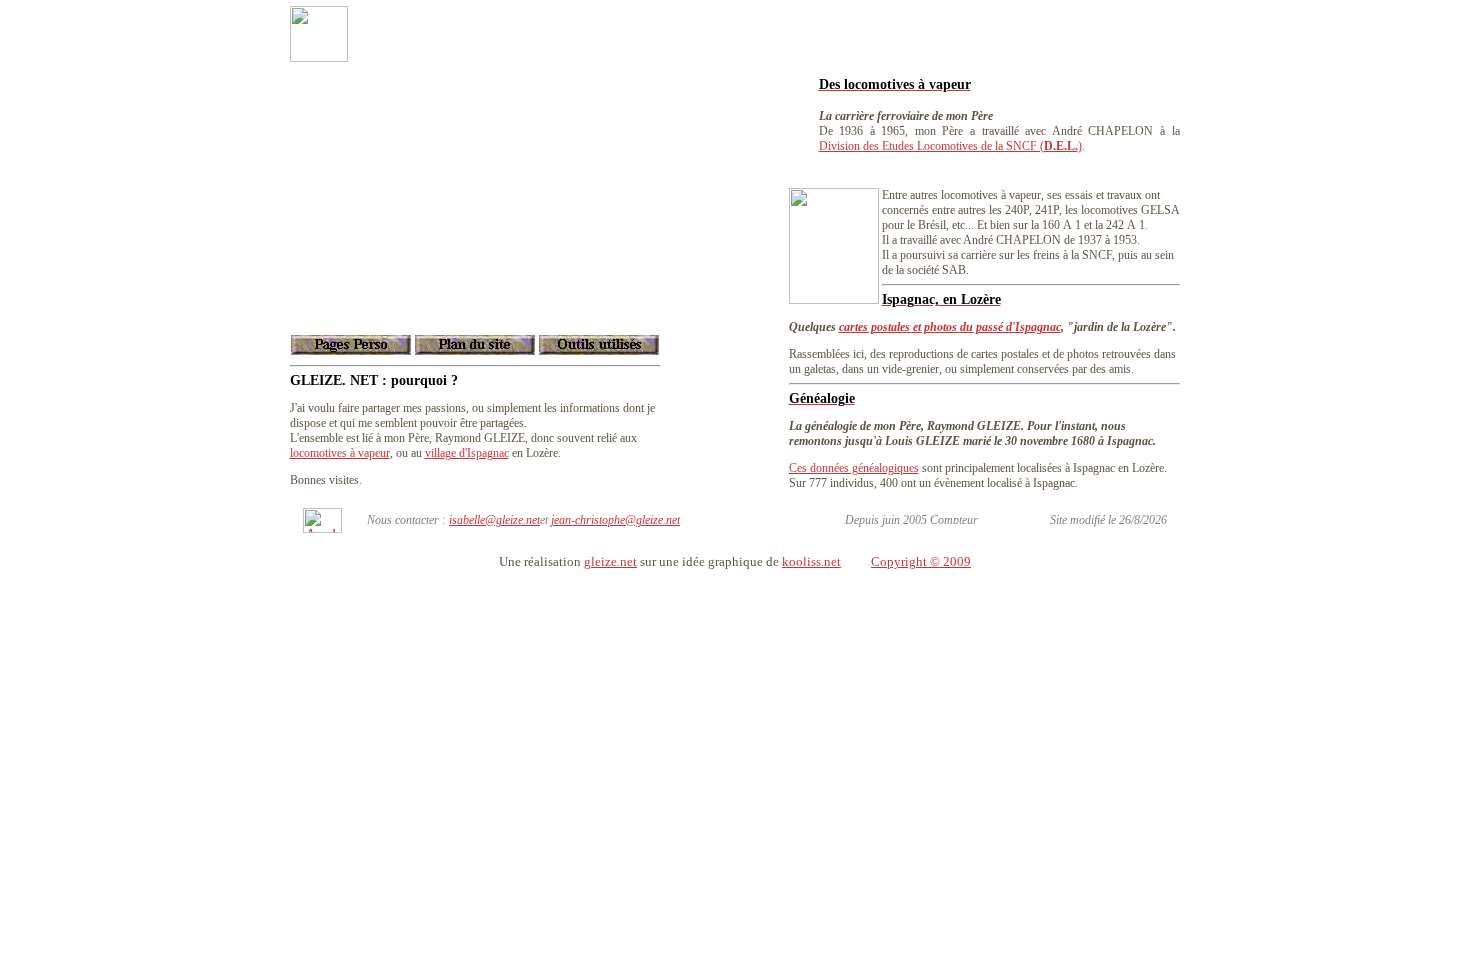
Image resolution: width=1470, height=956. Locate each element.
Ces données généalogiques (854, 468)
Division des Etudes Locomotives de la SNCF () (950, 146)
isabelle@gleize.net (494, 520)
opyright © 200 (922, 561)
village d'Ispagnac (467, 453)
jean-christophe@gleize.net (615, 520)
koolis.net (811, 561)
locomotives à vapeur (340, 453)
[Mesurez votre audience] (322, 527)
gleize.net (610, 561)
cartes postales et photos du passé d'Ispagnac (950, 327)
